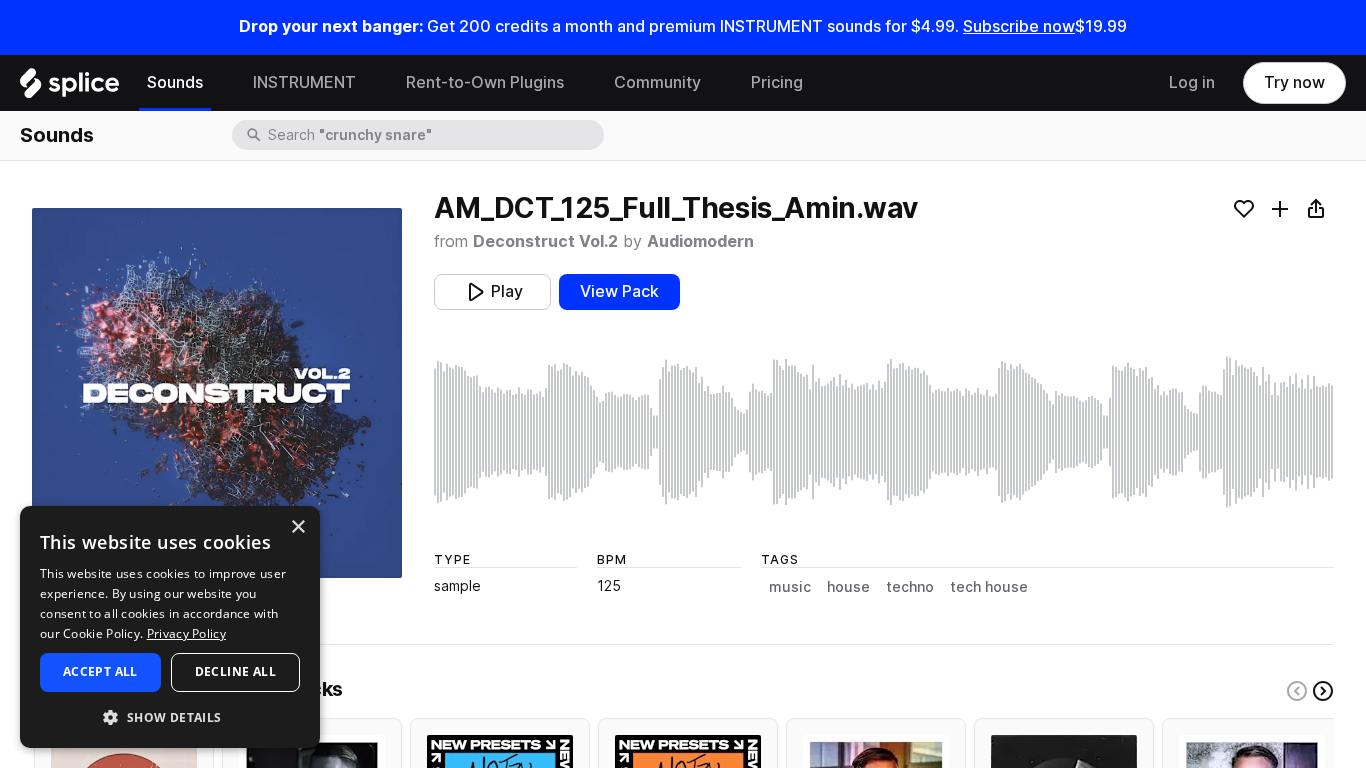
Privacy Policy (186, 633)
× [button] (297, 527)
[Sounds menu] (218, 83)
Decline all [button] (235, 671)
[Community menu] (716, 83)
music (790, 587)
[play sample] (884, 432)
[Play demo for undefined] (217, 393)
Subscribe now (1019, 26)
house (848, 587)
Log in (1192, 82)
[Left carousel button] (1297, 691)
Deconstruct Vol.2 (545, 241)
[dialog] (170, 627)
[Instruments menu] (371, 83)
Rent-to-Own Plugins (485, 82)
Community (657, 82)
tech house (989, 587)
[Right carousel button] (1323, 691)
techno (910, 587)
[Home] (69, 88)
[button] (170, 716)
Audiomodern (700, 241)
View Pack (619, 291)
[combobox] (434, 135)
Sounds (175, 82)
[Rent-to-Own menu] (579, 83)
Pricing (777, 82)
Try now (1294, 82)
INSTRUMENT (304, 82)
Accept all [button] (100, 671)
